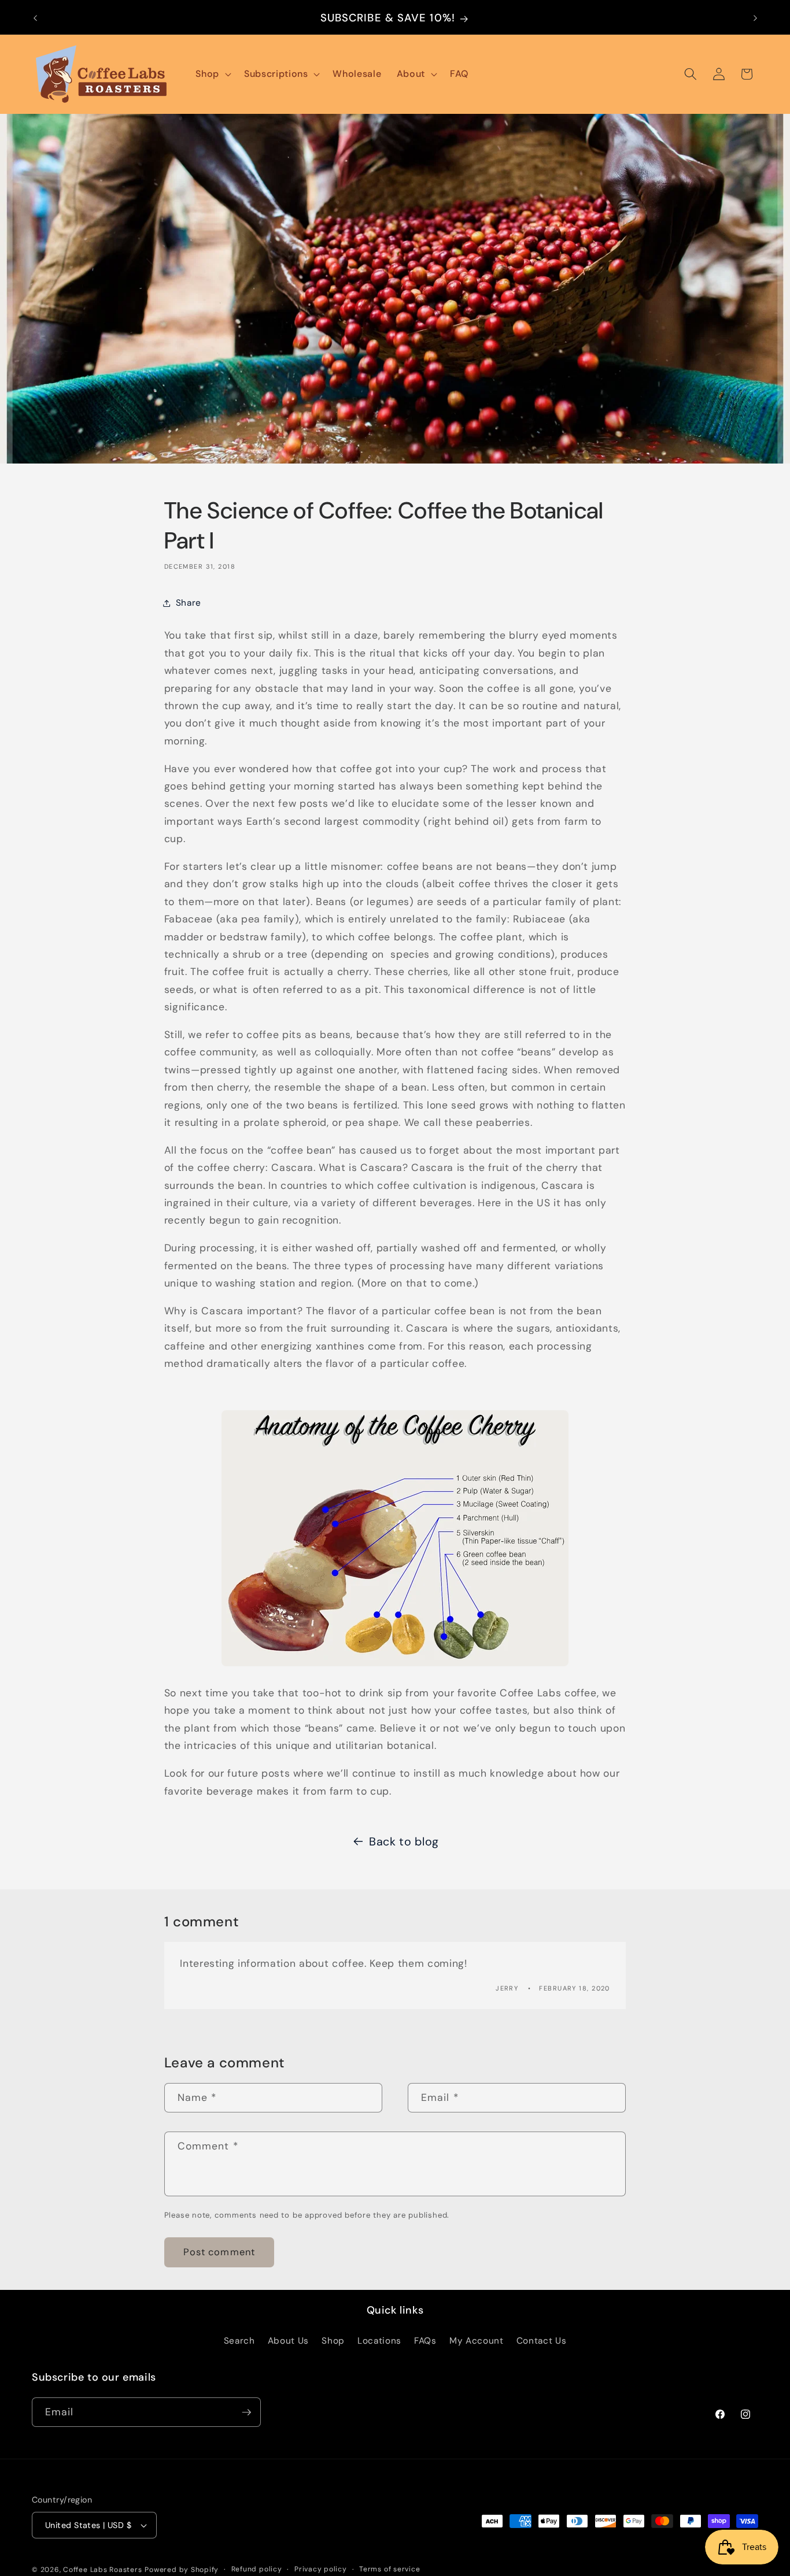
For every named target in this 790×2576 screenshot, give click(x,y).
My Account (477, 2341)
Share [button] (189, 603)
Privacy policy (321, 2569)
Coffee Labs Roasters (102, 2570)
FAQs (425, 2341)
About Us (288, 2341)
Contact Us (542, 2341)
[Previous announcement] (35, 18)
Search (239, 2341)
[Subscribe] (246, 2412)
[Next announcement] (755, 18)
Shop (333, 2341)
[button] (212, 74)
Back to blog (404, 1841)
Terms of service (390, 2569)
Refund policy (257, 2569)
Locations (379, 2341)
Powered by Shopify (182, 2570)
